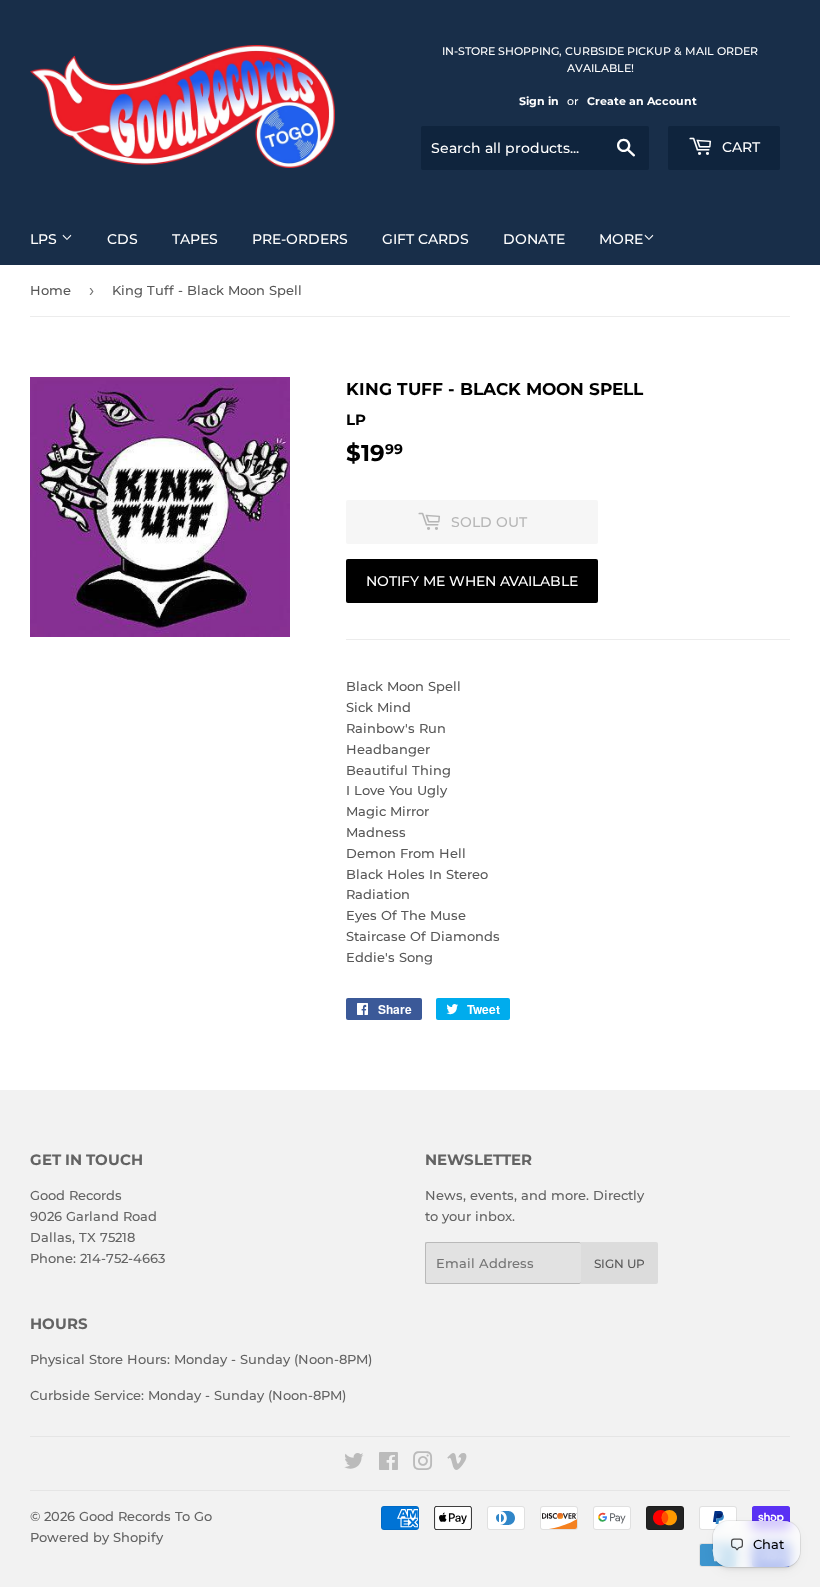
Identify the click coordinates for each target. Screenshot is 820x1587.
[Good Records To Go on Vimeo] (457, 1464)
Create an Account (642, 101)
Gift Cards (425, 239)
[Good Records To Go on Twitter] (354, 1464)
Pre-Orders (300, 239)
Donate (534, 239)
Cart (739, 147)
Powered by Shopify (96, 1537)
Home (50, 290)
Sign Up (619, 1263)
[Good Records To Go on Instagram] (423, 1464)
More (621, 239)
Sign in (539, 101)
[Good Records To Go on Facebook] (388, 1464)
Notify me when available (472, 581)
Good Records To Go (145, 1516)
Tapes (195, 239)
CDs (122, 239)
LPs (45, 239)
